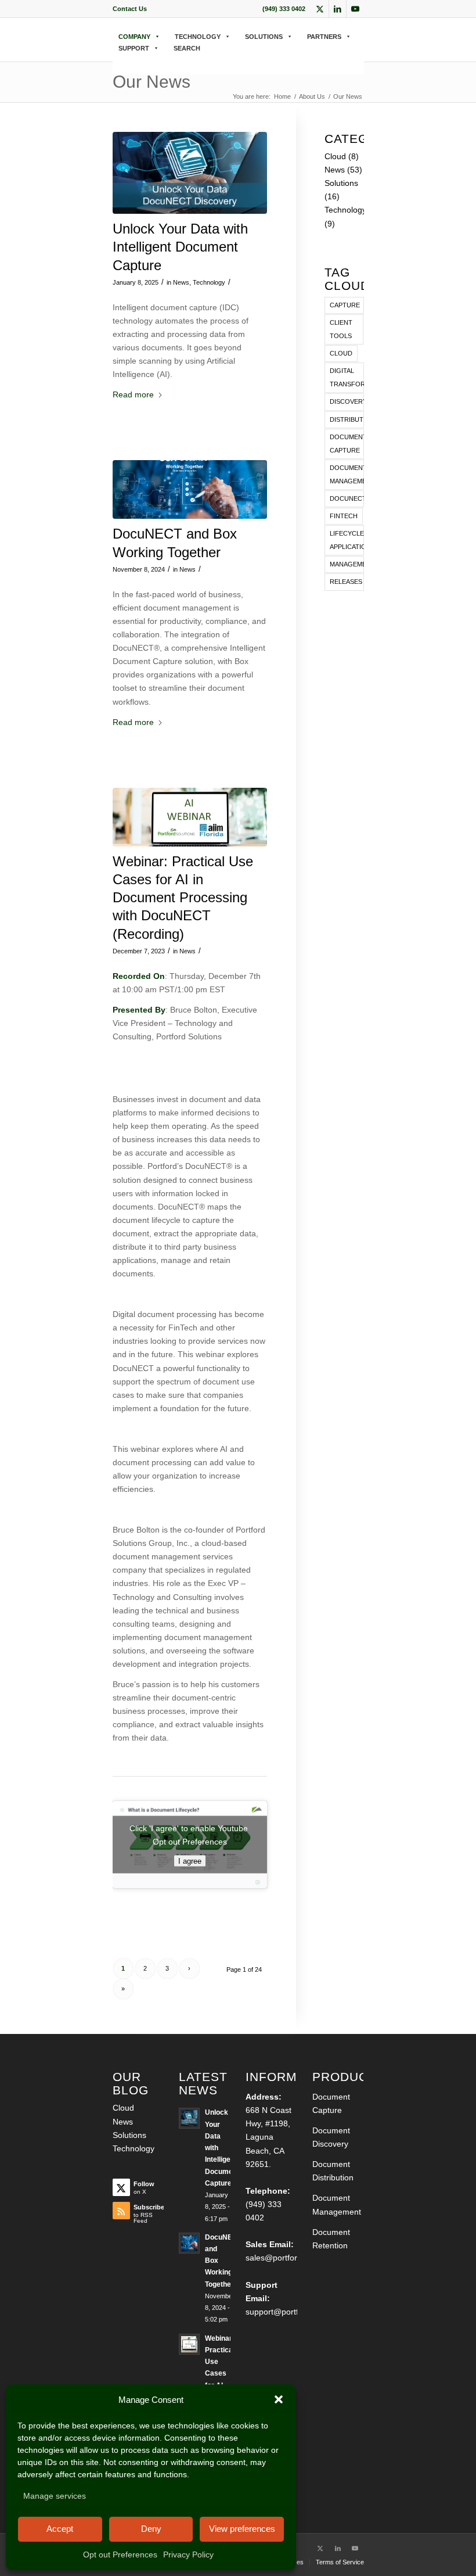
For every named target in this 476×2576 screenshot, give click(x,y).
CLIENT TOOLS (341, 329)
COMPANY (134, 37)
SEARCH (187, 48)
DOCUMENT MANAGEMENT (347, 474)
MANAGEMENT (347, 564)
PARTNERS (324, 37)
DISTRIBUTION (347, 419)
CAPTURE (345, 305)
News (181, 282)
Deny (151, 2529)
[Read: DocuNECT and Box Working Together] (189, 2243)
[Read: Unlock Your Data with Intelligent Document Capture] (189, 2118)
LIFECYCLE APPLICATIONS (347, 540)
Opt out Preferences (120, 2555)
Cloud (335, 156)
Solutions (341, 183)
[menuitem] (130, 9)
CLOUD (341, 353)
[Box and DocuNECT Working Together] (190, 489)
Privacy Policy (188, 2555)
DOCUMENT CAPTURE (347, 444)
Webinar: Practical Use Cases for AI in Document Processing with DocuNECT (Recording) (183, 898)
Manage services (55, 2496)
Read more (133, 394)
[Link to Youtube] (355, 9)
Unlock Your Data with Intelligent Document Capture (180, 247)
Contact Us (130, 9)
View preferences (242, 2529)
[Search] (116, 60)
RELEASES (346, 582)
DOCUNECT (347, 498)
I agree (190, 1861)
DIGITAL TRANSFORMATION (347, 377)
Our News (152, 82)
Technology (209, 282)
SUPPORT (134, 48)
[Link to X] (320, 9)
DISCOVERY (347, 401)
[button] (279, 2399)
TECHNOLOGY (198, 37)
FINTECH (344, 516)
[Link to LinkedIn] (338, 9)
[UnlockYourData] (190, 173)
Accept (60, 2529)
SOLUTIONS (264, 37)
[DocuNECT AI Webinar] (190, 817)
